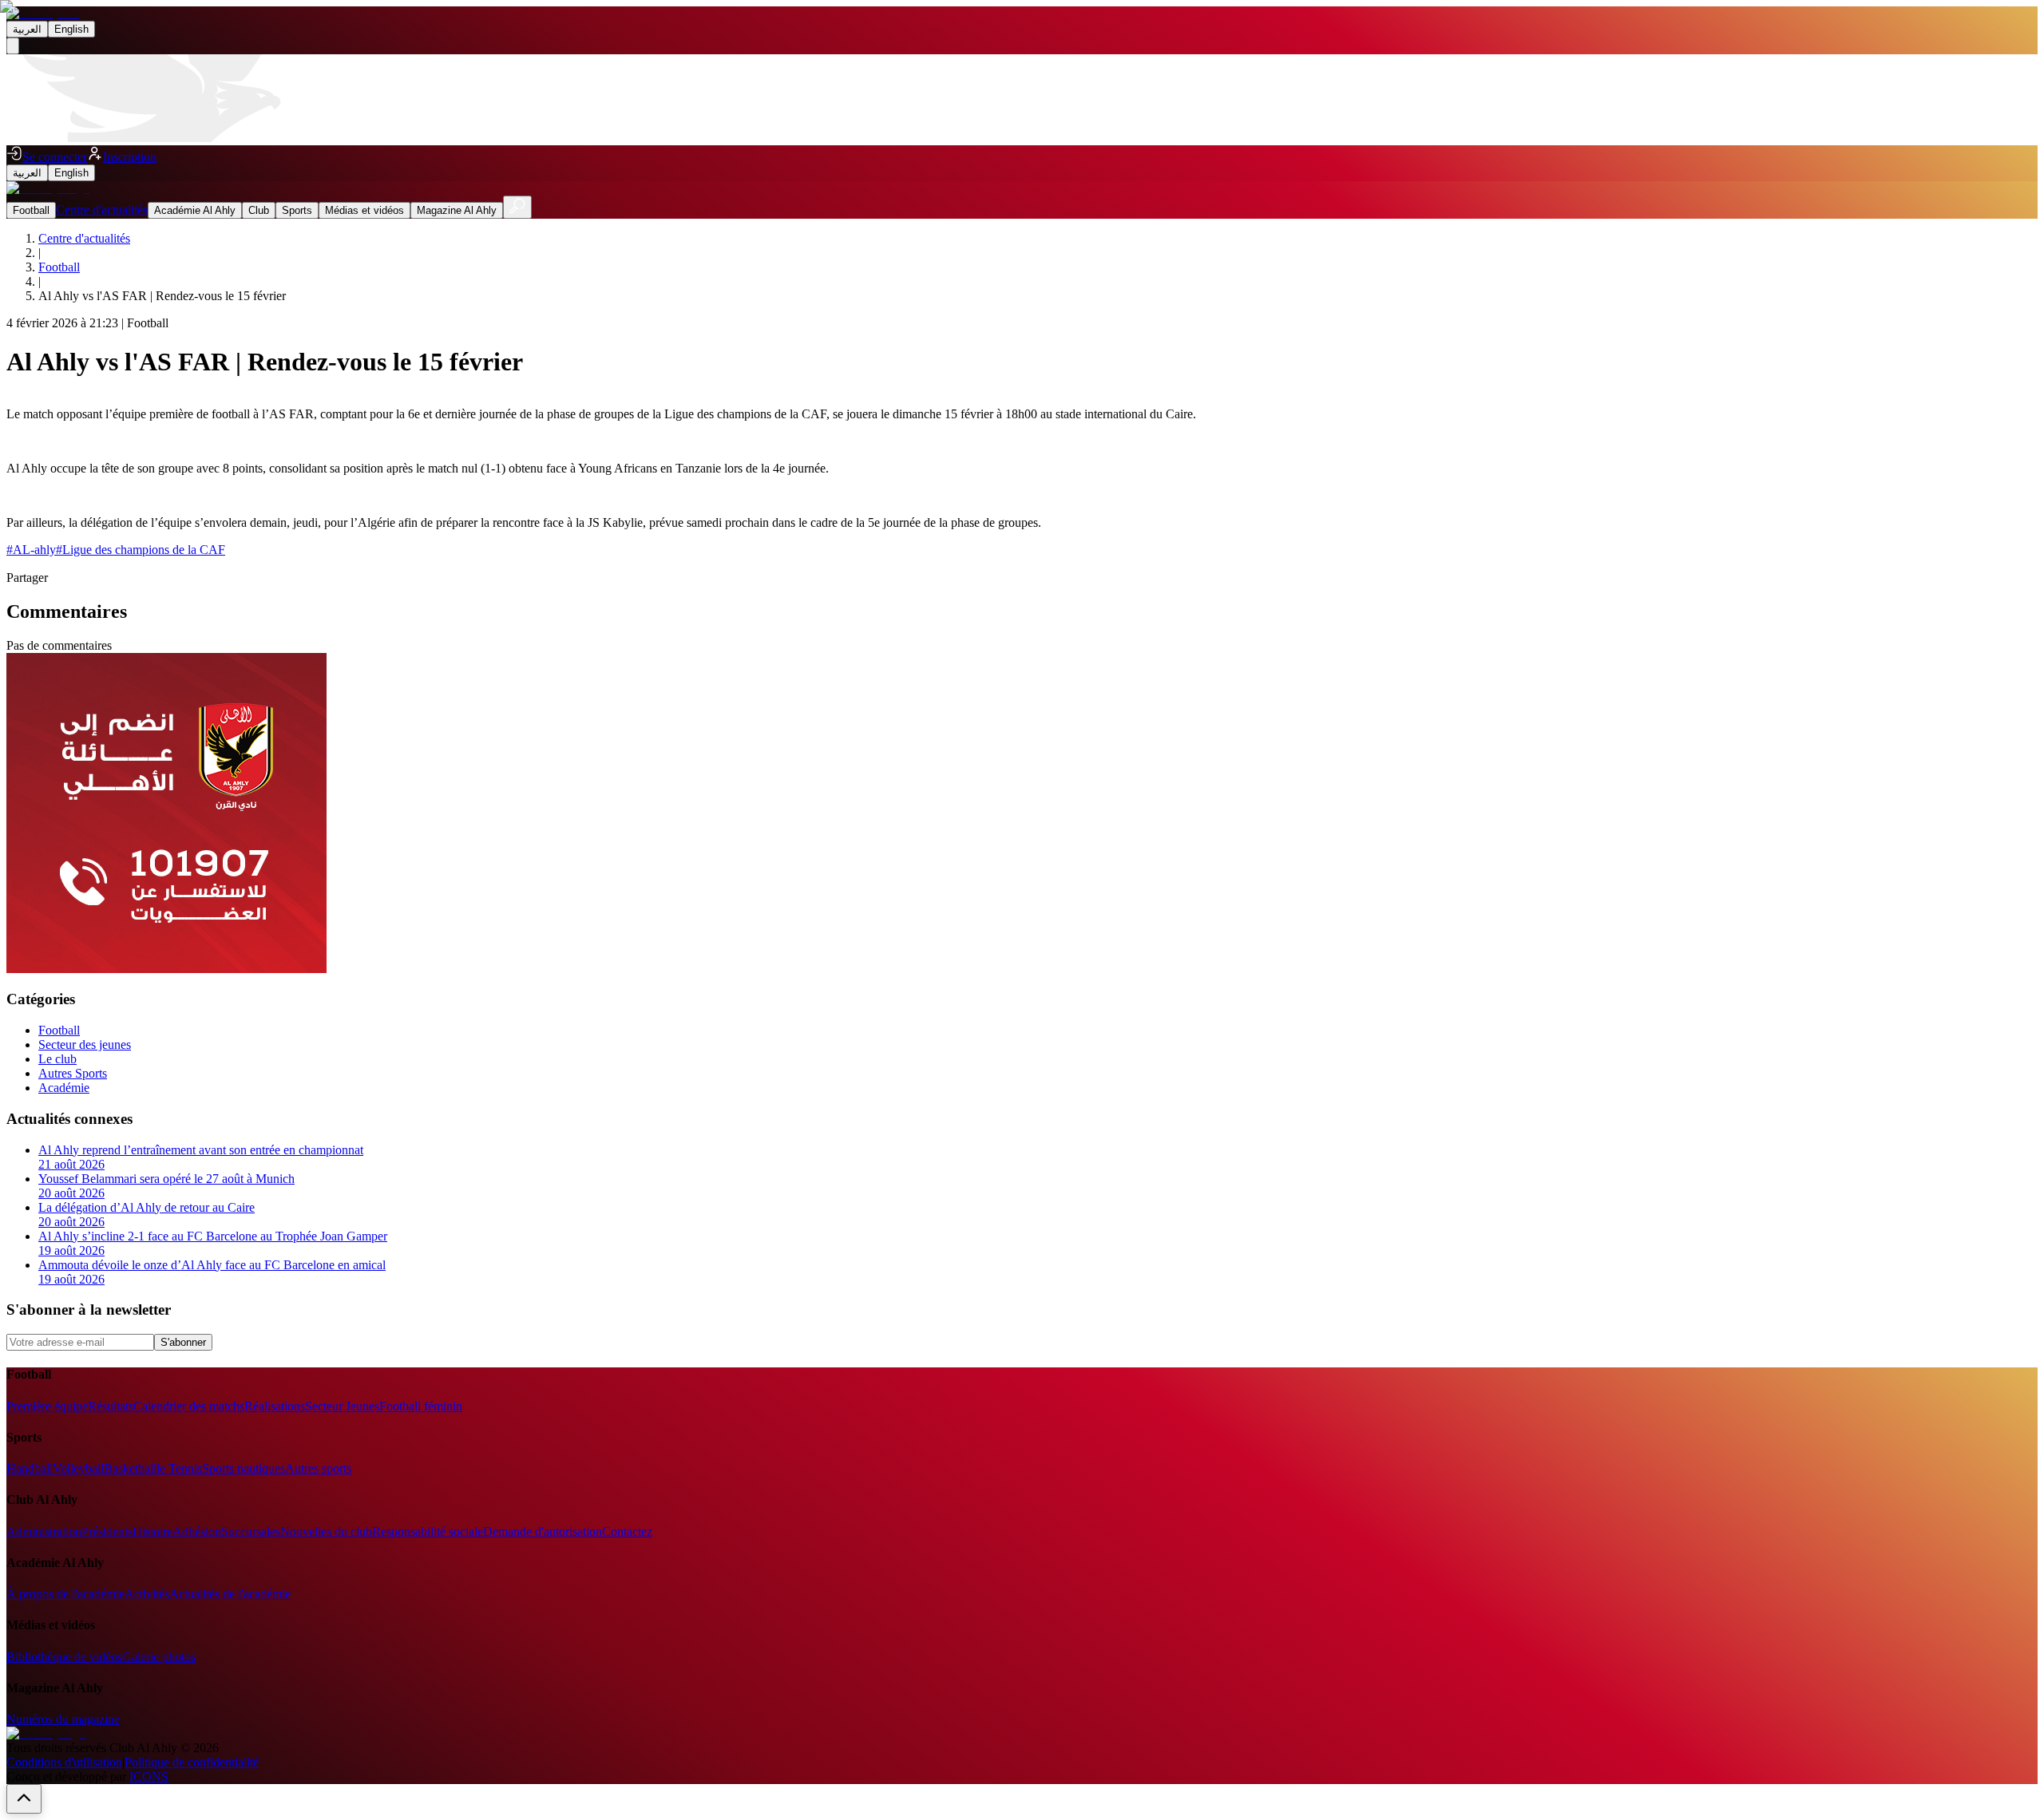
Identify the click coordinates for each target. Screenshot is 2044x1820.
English (71, 29)
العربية (27, 29)
